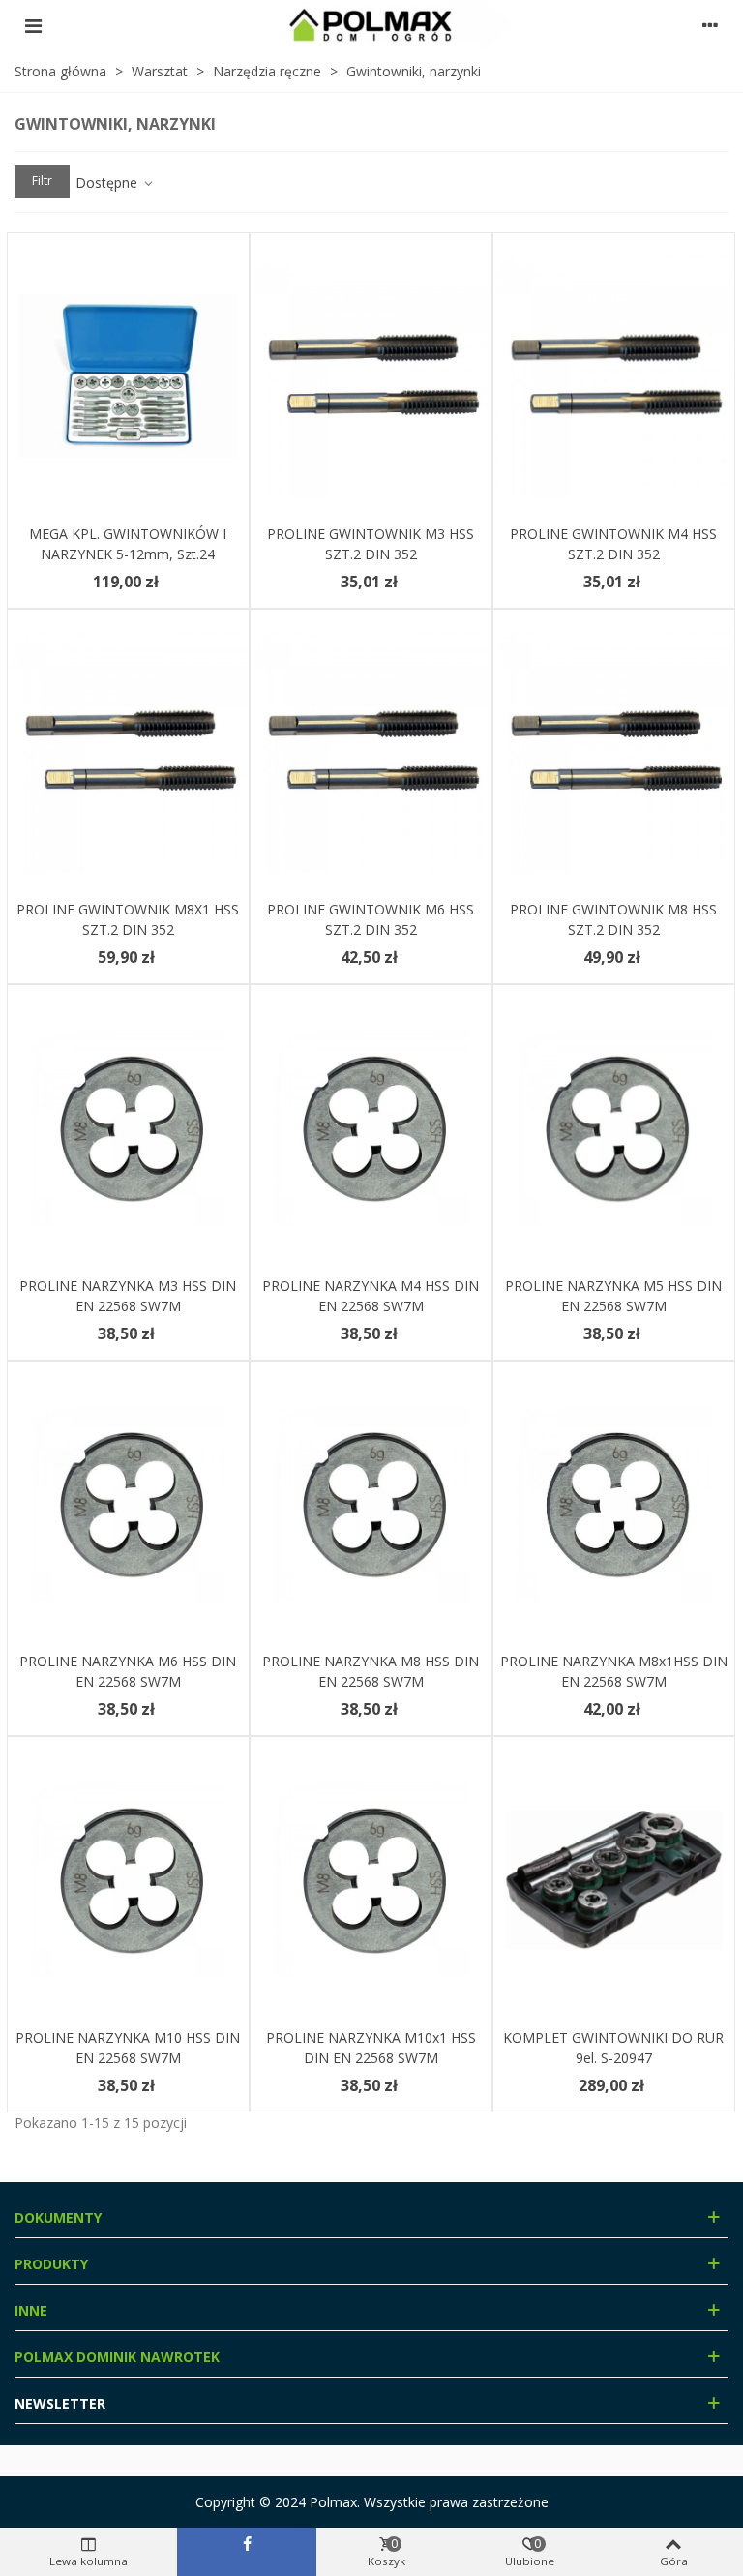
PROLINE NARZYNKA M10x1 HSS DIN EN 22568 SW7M (371, 2048)
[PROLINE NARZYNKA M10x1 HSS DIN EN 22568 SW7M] (371, 1880)
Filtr (42, 180)
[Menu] (33, 25)
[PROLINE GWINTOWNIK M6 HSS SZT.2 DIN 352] (371, 752)
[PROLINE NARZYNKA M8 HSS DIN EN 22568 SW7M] (371, 1504)
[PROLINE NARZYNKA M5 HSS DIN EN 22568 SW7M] (614, 1128)
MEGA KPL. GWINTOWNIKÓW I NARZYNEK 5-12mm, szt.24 (128, 544)
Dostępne (108, 182)
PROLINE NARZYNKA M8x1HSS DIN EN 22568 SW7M (614, 1671)
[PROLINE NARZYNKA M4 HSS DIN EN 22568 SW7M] (371, 1128)
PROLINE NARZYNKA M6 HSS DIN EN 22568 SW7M (128, 1671)
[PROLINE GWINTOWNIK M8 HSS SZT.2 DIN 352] (614, 752)
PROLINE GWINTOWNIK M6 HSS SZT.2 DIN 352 (371, 919)
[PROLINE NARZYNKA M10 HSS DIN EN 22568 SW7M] (128, 1880)
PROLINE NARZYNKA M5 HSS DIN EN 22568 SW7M (613, 1296)
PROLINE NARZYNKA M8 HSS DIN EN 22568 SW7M (371, 1671)
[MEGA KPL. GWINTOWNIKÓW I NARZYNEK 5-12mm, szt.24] (128, 376)
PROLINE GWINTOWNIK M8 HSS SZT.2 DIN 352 (613, 919)
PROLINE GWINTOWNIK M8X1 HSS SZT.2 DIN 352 (128, 919)
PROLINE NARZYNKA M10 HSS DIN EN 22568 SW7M (128, 2048)
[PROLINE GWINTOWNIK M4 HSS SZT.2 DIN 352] (614, 376)
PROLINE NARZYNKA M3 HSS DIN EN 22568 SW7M (128, 1296)
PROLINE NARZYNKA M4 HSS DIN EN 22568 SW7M (371, 1296)
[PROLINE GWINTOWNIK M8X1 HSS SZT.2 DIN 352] (128, 752)
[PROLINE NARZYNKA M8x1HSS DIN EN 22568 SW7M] (614, 1504)
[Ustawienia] (710, 25)
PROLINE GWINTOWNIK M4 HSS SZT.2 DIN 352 (613, 544)
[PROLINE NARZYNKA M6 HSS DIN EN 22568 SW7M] (128, 1504)
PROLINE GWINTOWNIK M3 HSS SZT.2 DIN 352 (371, 544)
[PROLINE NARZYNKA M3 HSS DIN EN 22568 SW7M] (128, 1128)
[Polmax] (371, 25)
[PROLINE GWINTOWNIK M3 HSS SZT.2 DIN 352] (371, 376)
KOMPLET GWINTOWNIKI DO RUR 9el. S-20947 (613, 2048)
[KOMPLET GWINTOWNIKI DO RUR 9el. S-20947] (614, 1880)
